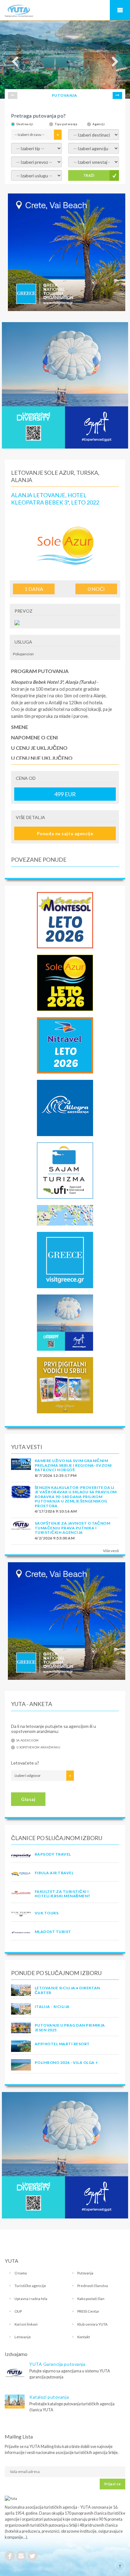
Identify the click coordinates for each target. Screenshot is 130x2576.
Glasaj (28, 1799)
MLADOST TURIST (53, 1932)
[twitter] (32, 2556)
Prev (13, 95)
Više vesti (111, 1551)
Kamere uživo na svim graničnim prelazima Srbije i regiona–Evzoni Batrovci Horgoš (73, 1465)
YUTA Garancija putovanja (57, 2364)
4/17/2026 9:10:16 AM (56, 1511)
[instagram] (21, 2556)
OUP (18, 2311)
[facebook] (10, 2556)
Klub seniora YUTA (92, 2324)
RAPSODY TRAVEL (53, 1854)
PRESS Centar (88, 2311)
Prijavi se (112, 2484)
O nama (21, 2273)
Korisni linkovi (26, 2324)
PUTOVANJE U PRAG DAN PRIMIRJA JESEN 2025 (70, 2027)
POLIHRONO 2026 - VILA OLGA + (66, 2062)
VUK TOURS (47, 1913)
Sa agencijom (27, 1740)
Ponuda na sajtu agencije (65, 833)
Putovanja (85, 2273)
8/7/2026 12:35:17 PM (56, 1475)
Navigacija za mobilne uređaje (120, 10)
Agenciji (99, 124)
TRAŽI (89, 175)
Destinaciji (25, 124)
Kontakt (84, 2337)
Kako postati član (91, 2299)
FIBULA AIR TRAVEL (54, 1873)
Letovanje (23, 2337)
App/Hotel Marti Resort (62, 2044)
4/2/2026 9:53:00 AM (55, 1538)
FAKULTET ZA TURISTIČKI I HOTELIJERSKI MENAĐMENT (63, 1894)
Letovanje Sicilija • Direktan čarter (67, 1990)
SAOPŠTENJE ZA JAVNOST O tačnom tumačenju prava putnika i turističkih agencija (72, 1528)
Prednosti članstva (93, 2286)
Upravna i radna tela (31, 2299)
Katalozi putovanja (49, 2397)
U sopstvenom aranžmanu (38, 1747)
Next (117, 95)
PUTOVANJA (64, 95)
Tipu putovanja (66, 124)
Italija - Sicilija (52, 2007)
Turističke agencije (30, 2286)
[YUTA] (19, 12)
